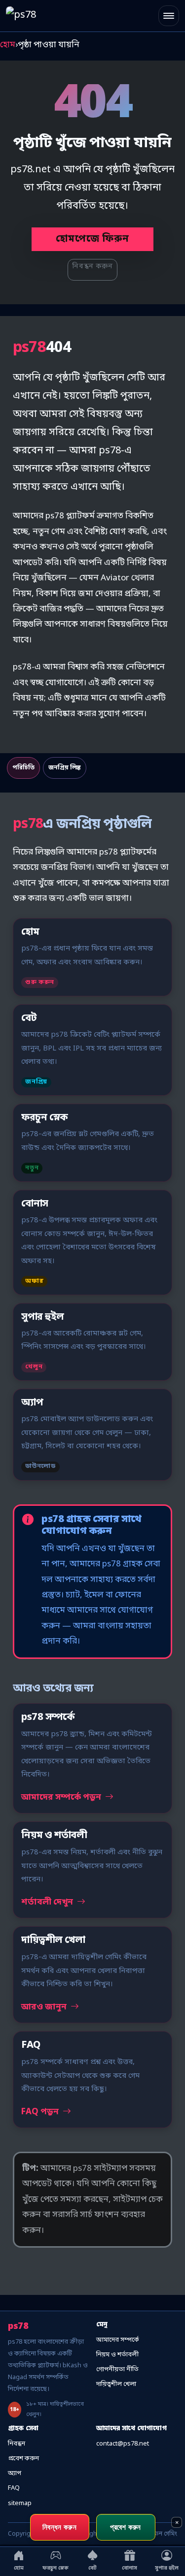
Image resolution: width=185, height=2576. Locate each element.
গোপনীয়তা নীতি (117, 2369)
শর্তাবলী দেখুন (48, 1902)
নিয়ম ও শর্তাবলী (117, 2355)
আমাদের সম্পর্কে (118, 2340)
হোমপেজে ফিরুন (92, 239)
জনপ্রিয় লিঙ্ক (65, 768)
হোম (8, 45)
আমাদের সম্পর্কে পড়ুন (62, 1797)
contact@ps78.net (123, 2444)
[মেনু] (169, 16)
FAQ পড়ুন (41, 2112)
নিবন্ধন (17, 2444)
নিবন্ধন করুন (92, 267)
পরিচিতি (23, 768)
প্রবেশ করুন (23, 2459)
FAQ (14, 2488)
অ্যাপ (15, 2473)
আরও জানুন (45, 2007)
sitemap (20, 2503)
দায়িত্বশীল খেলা (116, 2384)
